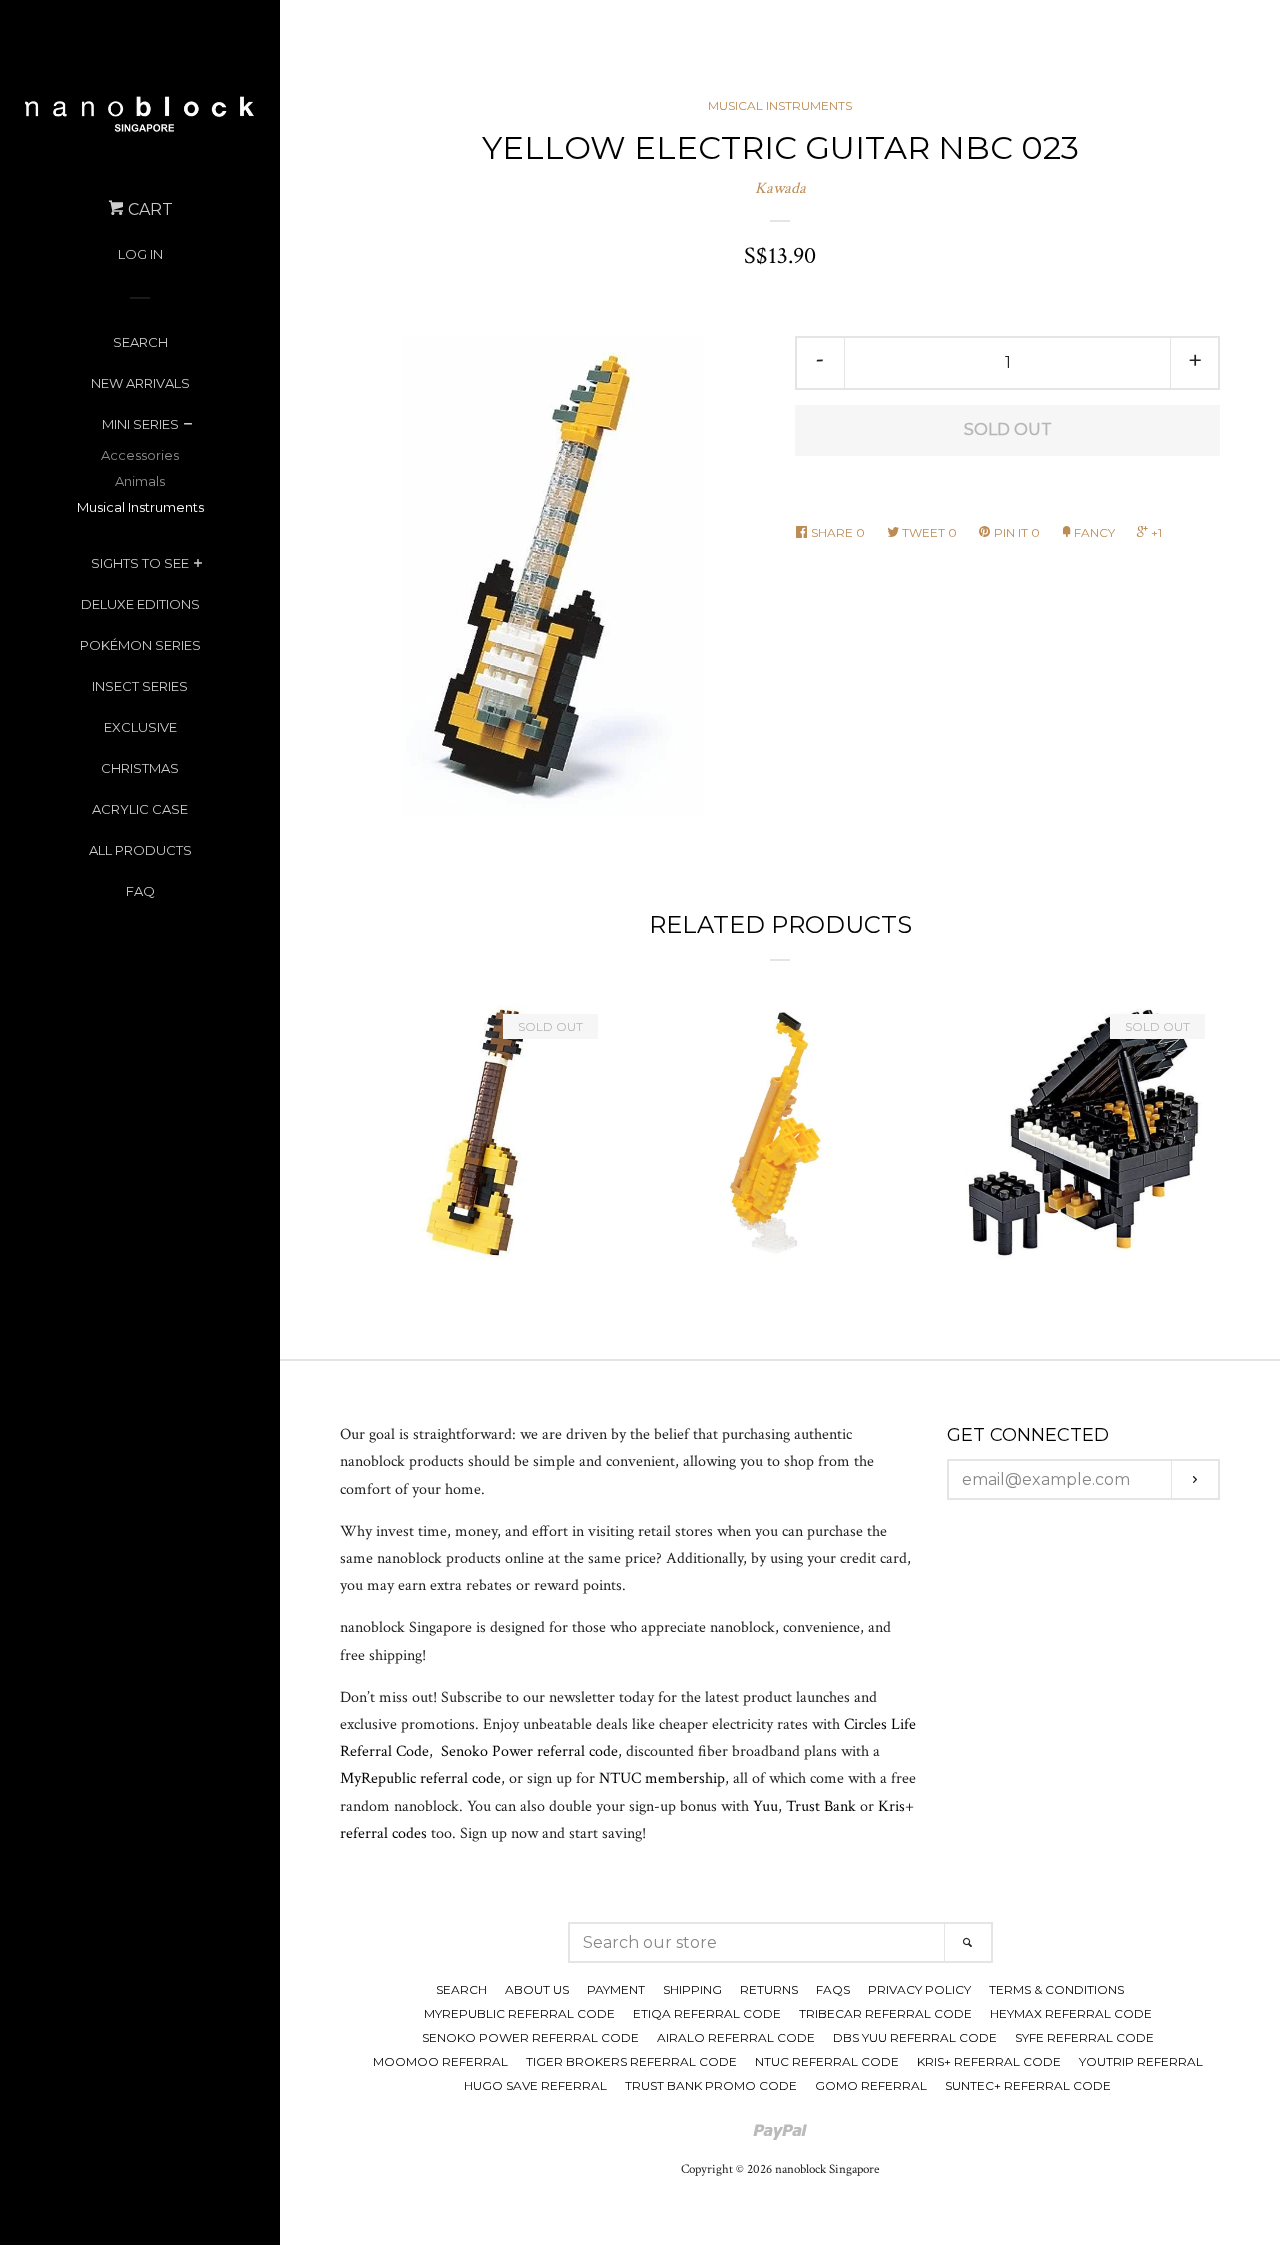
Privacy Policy (919, 1989)
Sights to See (140, 563)
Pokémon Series (140, 645)
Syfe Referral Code (1084, 2037)
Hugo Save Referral (535, 2085)
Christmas (140, 768)
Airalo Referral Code (736, 2037)
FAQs (833, 1989)
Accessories (140, 455)
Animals (140, 481)
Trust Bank (821, 1806)
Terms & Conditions (1056, 1989)
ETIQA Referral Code (707, 2013)
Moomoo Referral (440, 2061)
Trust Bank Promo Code (711, 2085)
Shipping (692, 1989)
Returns (769, 1989)
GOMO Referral (871, 2085)
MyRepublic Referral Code (519, 2013)
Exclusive (140, 727)
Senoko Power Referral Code (530, 2037)
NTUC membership (662, 1778)
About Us (537, 1989)
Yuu (765, 1806)
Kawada (780, 188)
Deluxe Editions (140, 604)
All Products (140, 850)
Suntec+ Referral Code (1028, 2085)
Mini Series (140, 424)
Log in (140, 254)
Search (140, 342)
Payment (616, 1989)
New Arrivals (140, 383)
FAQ (140, 891)
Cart (148, 209)
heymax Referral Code (1071, 2013)
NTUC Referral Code (827, 2061)
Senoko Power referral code (529, 1751)
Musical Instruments (140, 507)
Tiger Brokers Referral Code (631, 2061)
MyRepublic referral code (420, 1778)
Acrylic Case (140, 809)
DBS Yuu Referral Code (915, 2037)
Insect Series (140, 686)
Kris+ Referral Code (989, 2061)
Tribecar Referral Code (885, 2013)
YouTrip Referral (1141, 2061)
